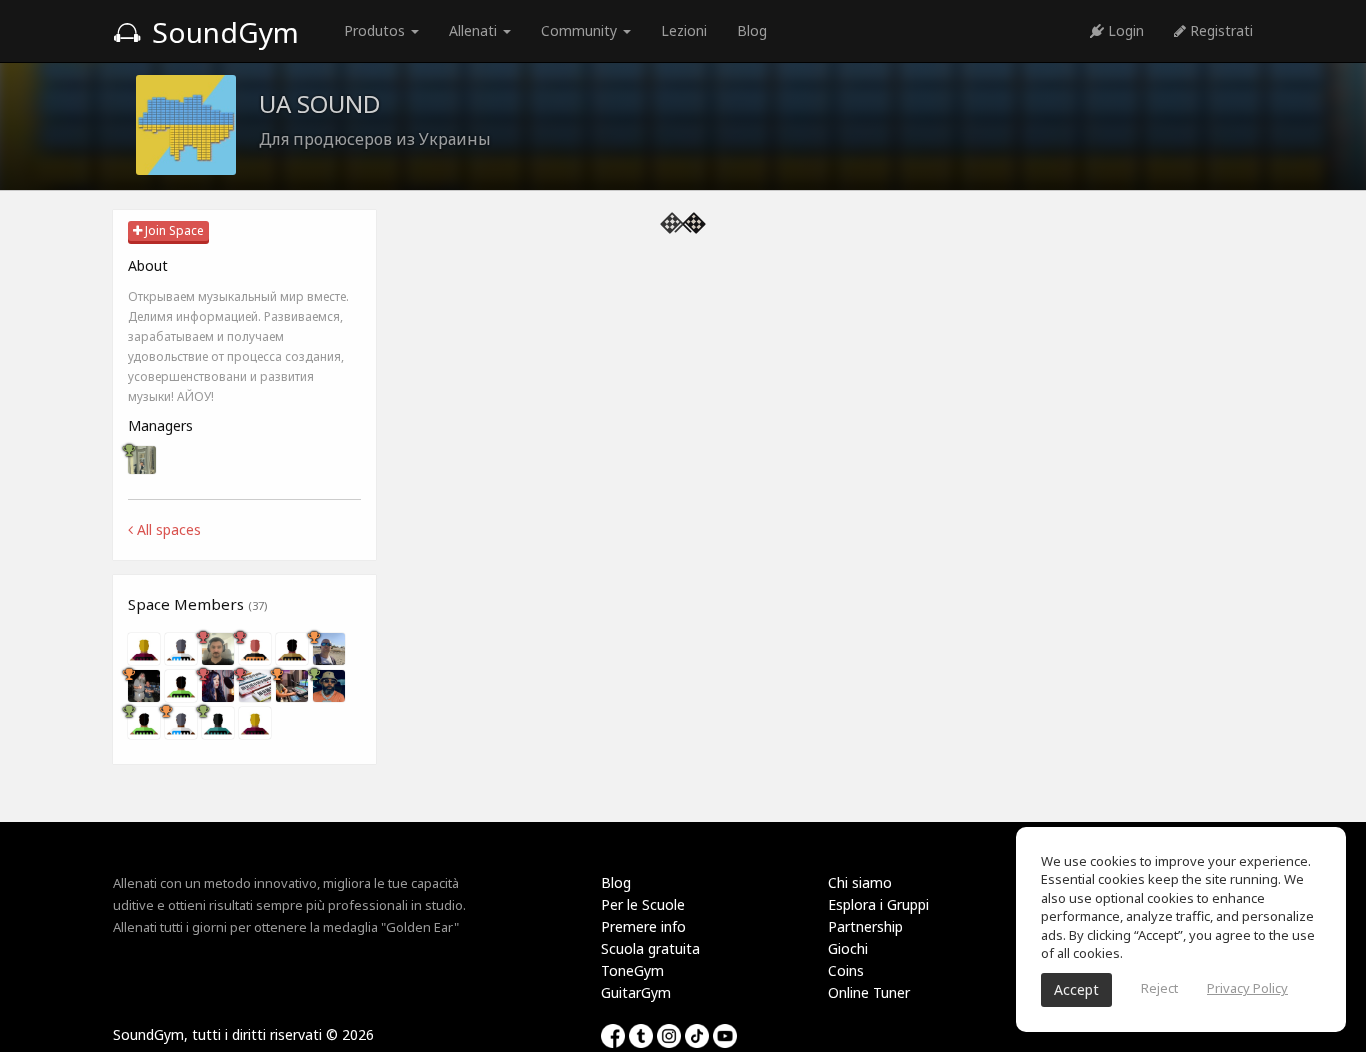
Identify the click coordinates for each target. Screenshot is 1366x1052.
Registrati (1219, 30)
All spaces (167, 529)
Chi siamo (860, 882)
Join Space (173, 230)
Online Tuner (869, 992)
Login (1124, 30)
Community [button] (581, 30)
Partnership (865, 926)
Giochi (848, 948)
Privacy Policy (1247, 988)
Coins (846, 970)
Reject (1159, 988)
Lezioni (684, 30)
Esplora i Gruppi (878, 904)
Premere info (643, 926)
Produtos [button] (376, 30)
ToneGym (632, 970)
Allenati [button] (475, 30)
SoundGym (222, 32)
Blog (752, 30)
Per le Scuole (643, 904)
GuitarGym (636, 992)
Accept (1076, 989)
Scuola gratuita (650, 948)
